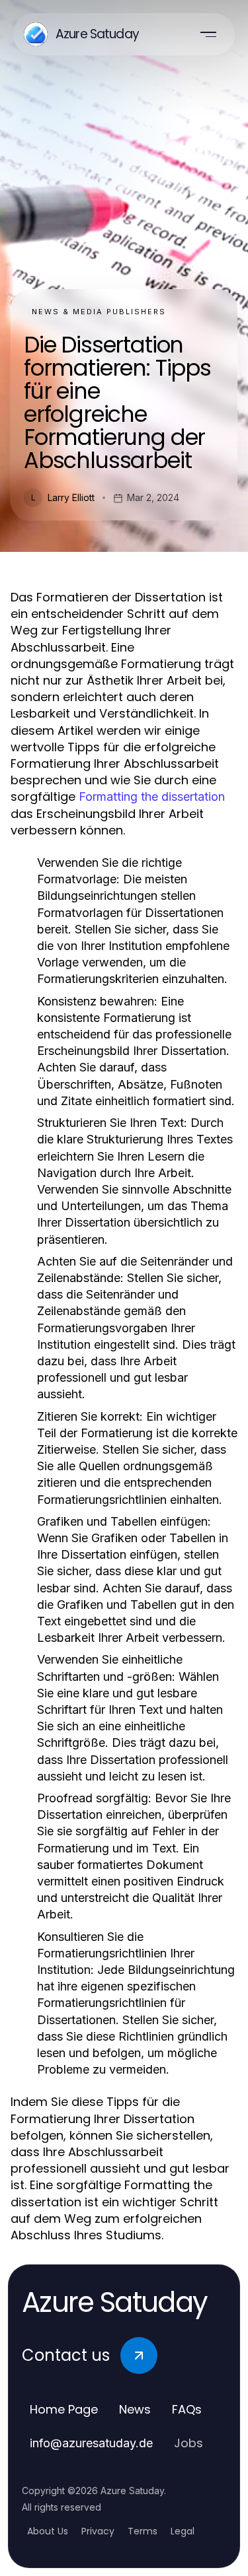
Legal (183, 2531)
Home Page (64, 2409)
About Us (48, 2531)
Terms (143, 2531)
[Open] (208, 34)
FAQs (187, 2409)
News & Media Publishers (99, 312)
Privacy (98, 2531)
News (135, 2409)
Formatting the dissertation (152, 797)
